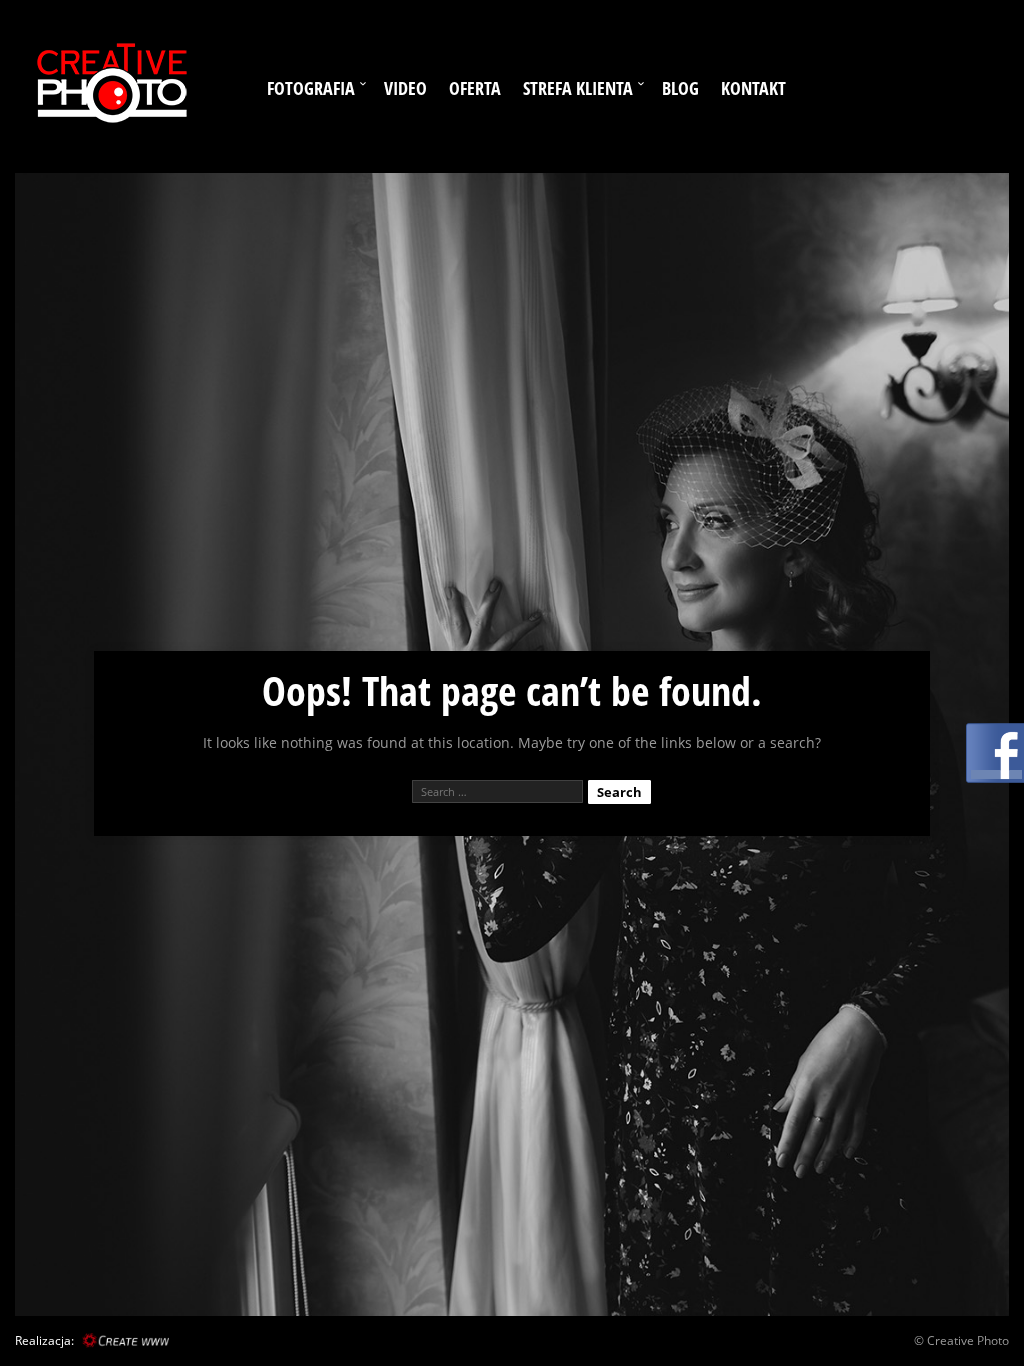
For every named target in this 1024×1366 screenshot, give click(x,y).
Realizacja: (44, 1340)
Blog (680, 88)
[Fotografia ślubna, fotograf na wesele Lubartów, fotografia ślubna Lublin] (110, 86)
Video (405, 88)
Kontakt (753, 88)
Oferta (475, 88)
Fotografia (311, 88)
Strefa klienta (578, 88)
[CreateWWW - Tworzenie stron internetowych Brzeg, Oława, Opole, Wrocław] (123, 1340)
